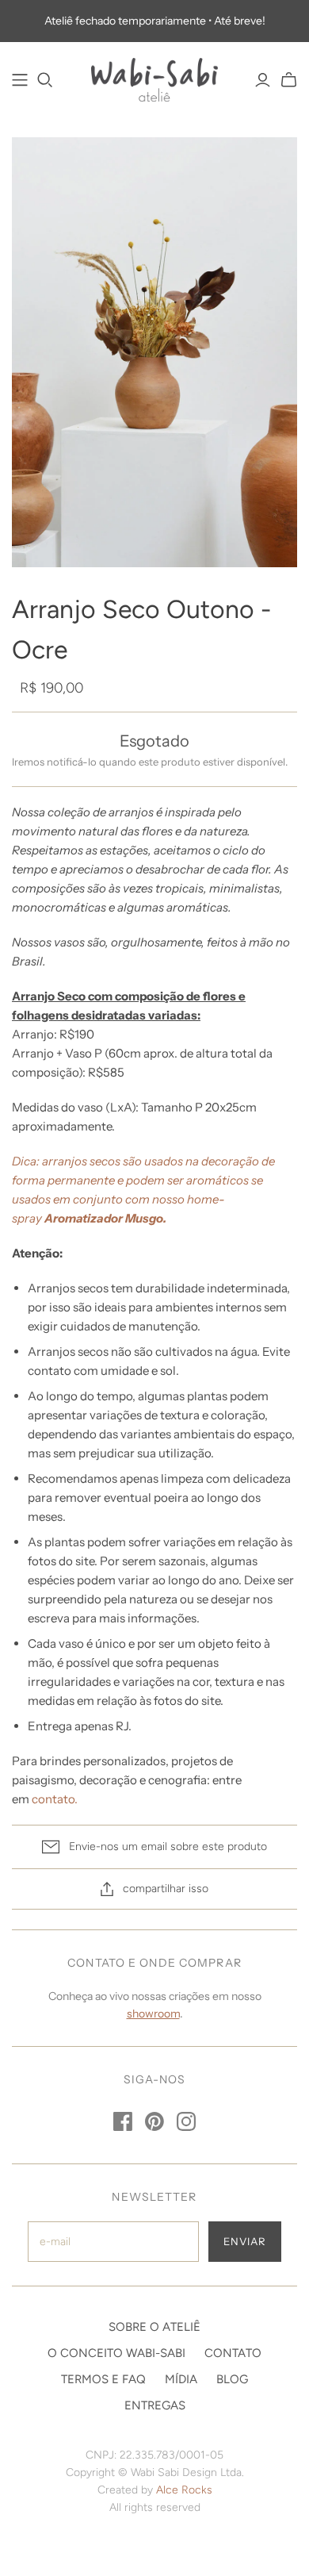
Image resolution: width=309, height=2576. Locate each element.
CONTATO (233, 2353)
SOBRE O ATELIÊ (154, 2327)
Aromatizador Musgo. (105, 1218)
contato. (55, 1799)
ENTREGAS (155, 2405)
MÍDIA (181, 2379)
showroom (153, 2014)
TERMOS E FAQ (103, 2379)
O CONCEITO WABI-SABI (116, 2353)
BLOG (232, 2379)
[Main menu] (20, 80)
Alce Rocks (184, 2490)
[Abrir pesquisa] (45, 80)
